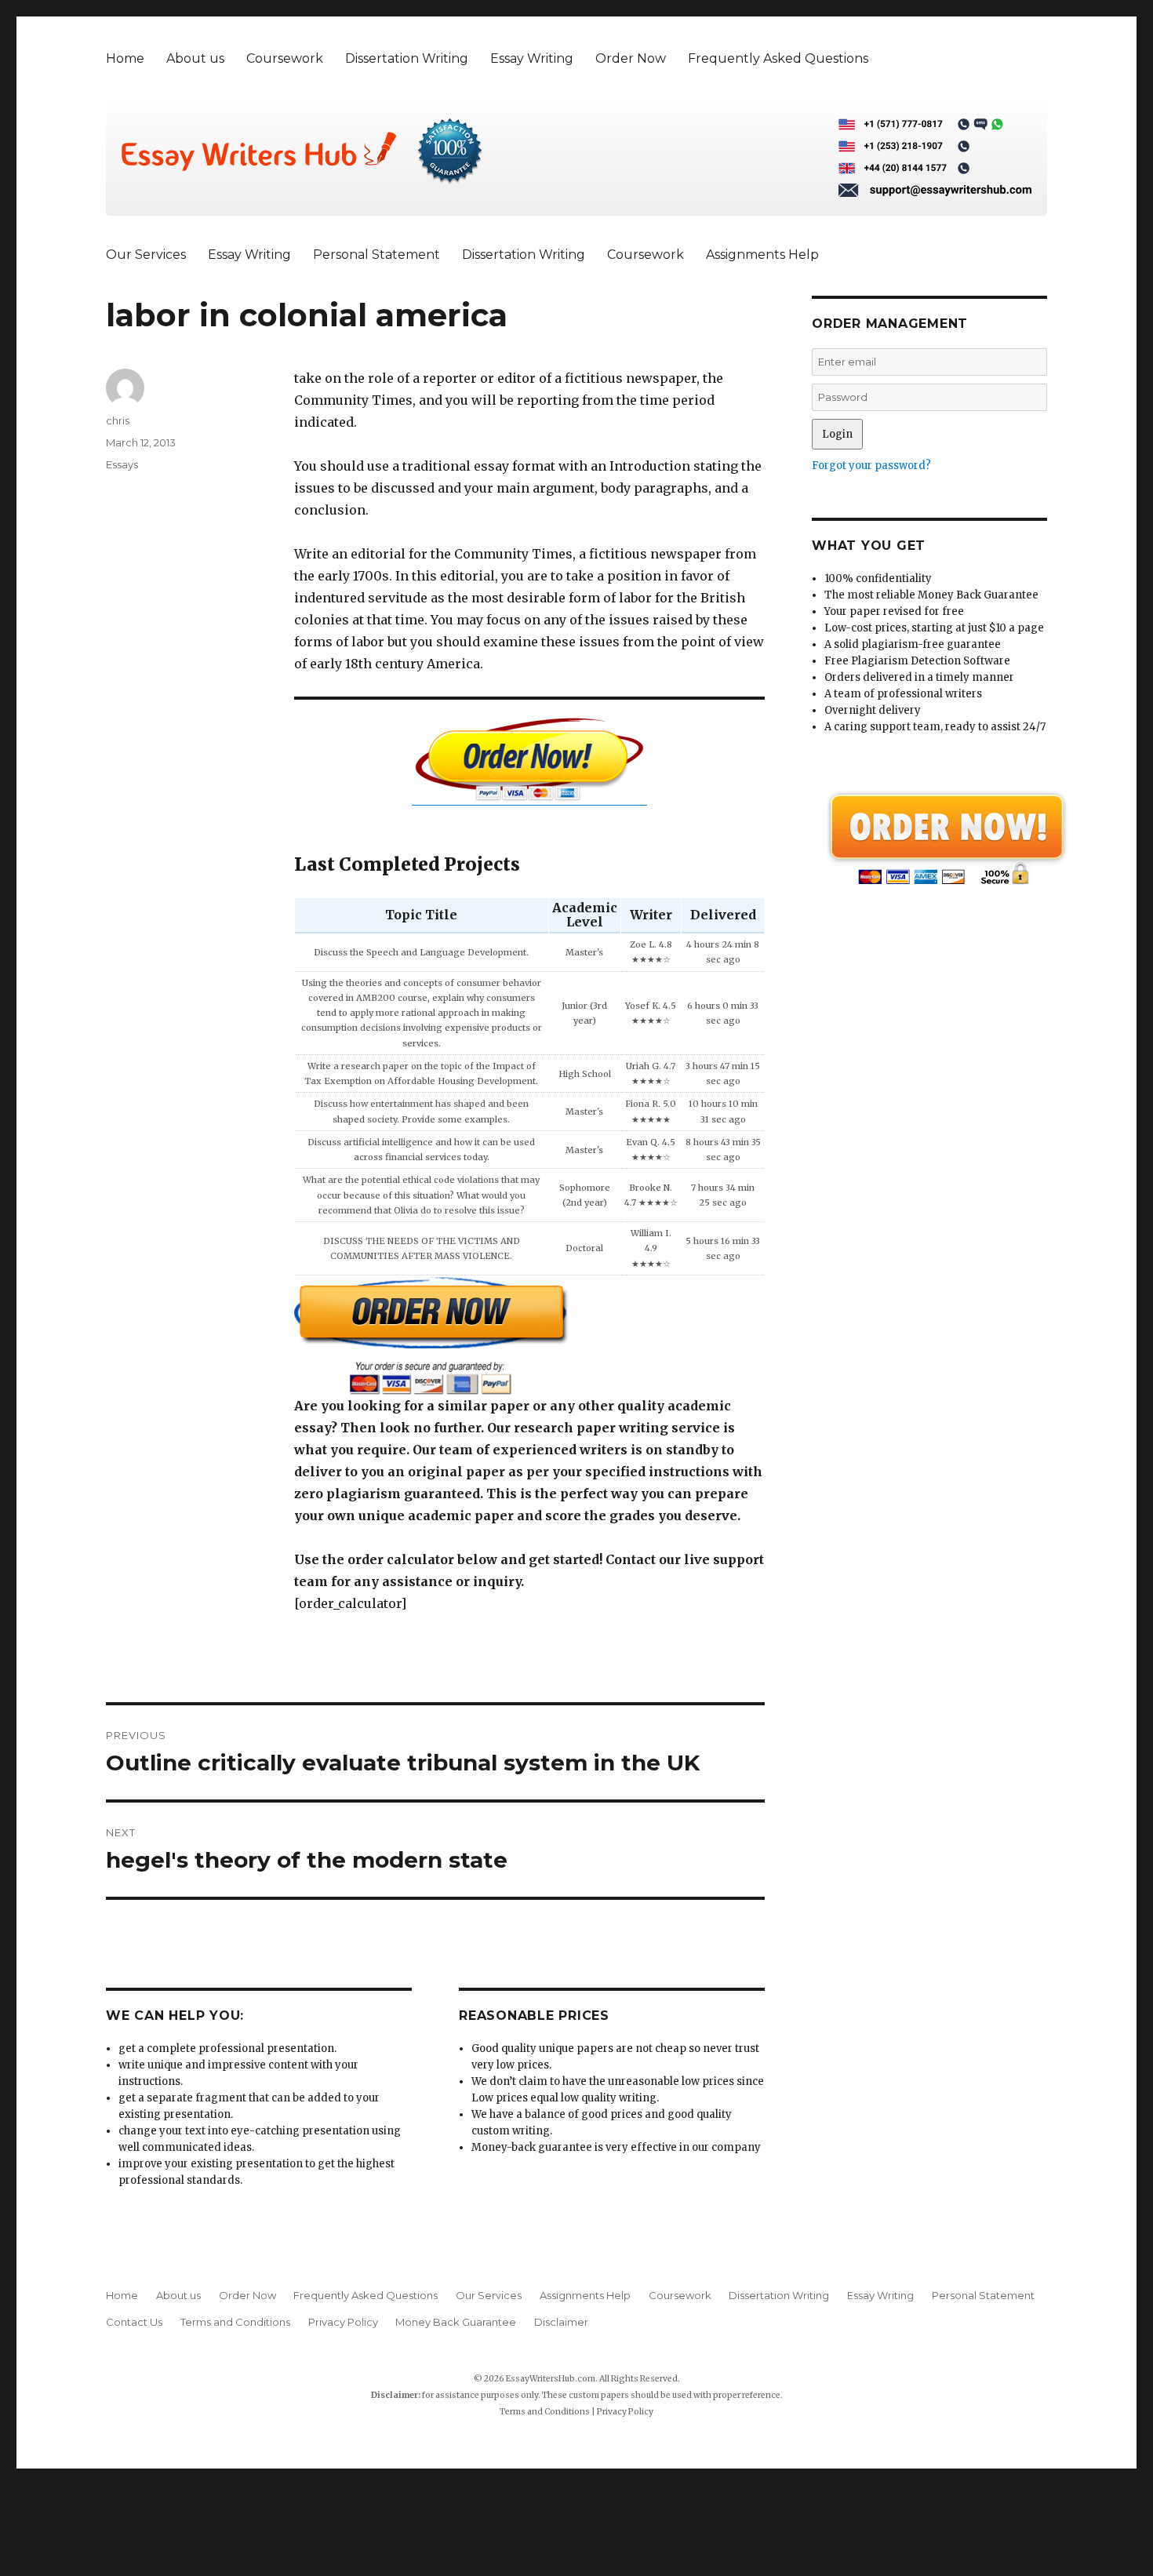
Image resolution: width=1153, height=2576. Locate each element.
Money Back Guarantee (456, 2322)
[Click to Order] (529, 1335)
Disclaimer (561, 2322)
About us (195, 58)
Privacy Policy (343, 2322)
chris (118, 420)
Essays (122, 464)
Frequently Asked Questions (778, 58)
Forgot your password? (871, 466)
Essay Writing (532, 58)
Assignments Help (762, 255)
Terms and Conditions (235, 2322)
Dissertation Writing (407, 58)
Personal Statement (376, 255)
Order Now (631, 58)
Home (125, 58)
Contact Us (134, 2322)
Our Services (146, 255)
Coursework (285, 58)
